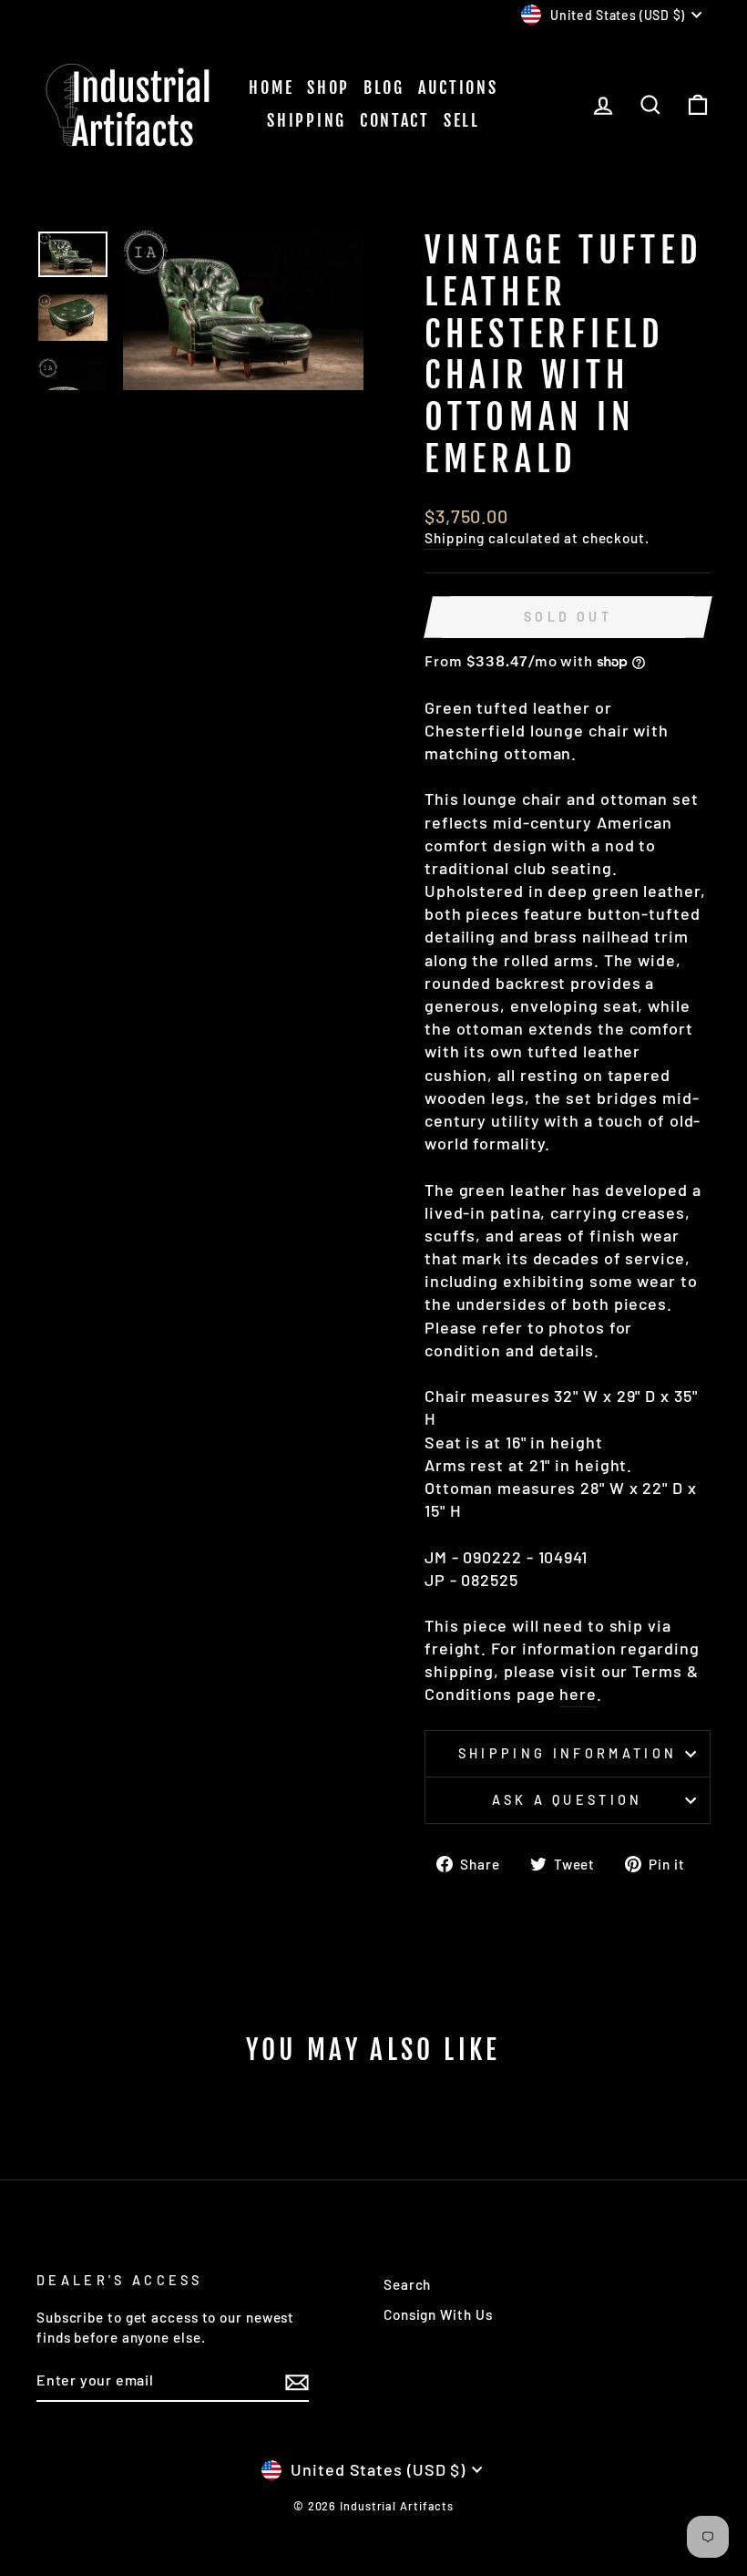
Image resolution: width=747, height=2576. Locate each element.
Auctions (458, 88)
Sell (462, 120)
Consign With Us (438, 2314)
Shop (328, 88)
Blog (384, 88)
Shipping (307, 120)
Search (407, 2284)
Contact (395, 120)
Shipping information (568, 1753)
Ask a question (567, 1800)
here (578, 1694)
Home (271, 88)
